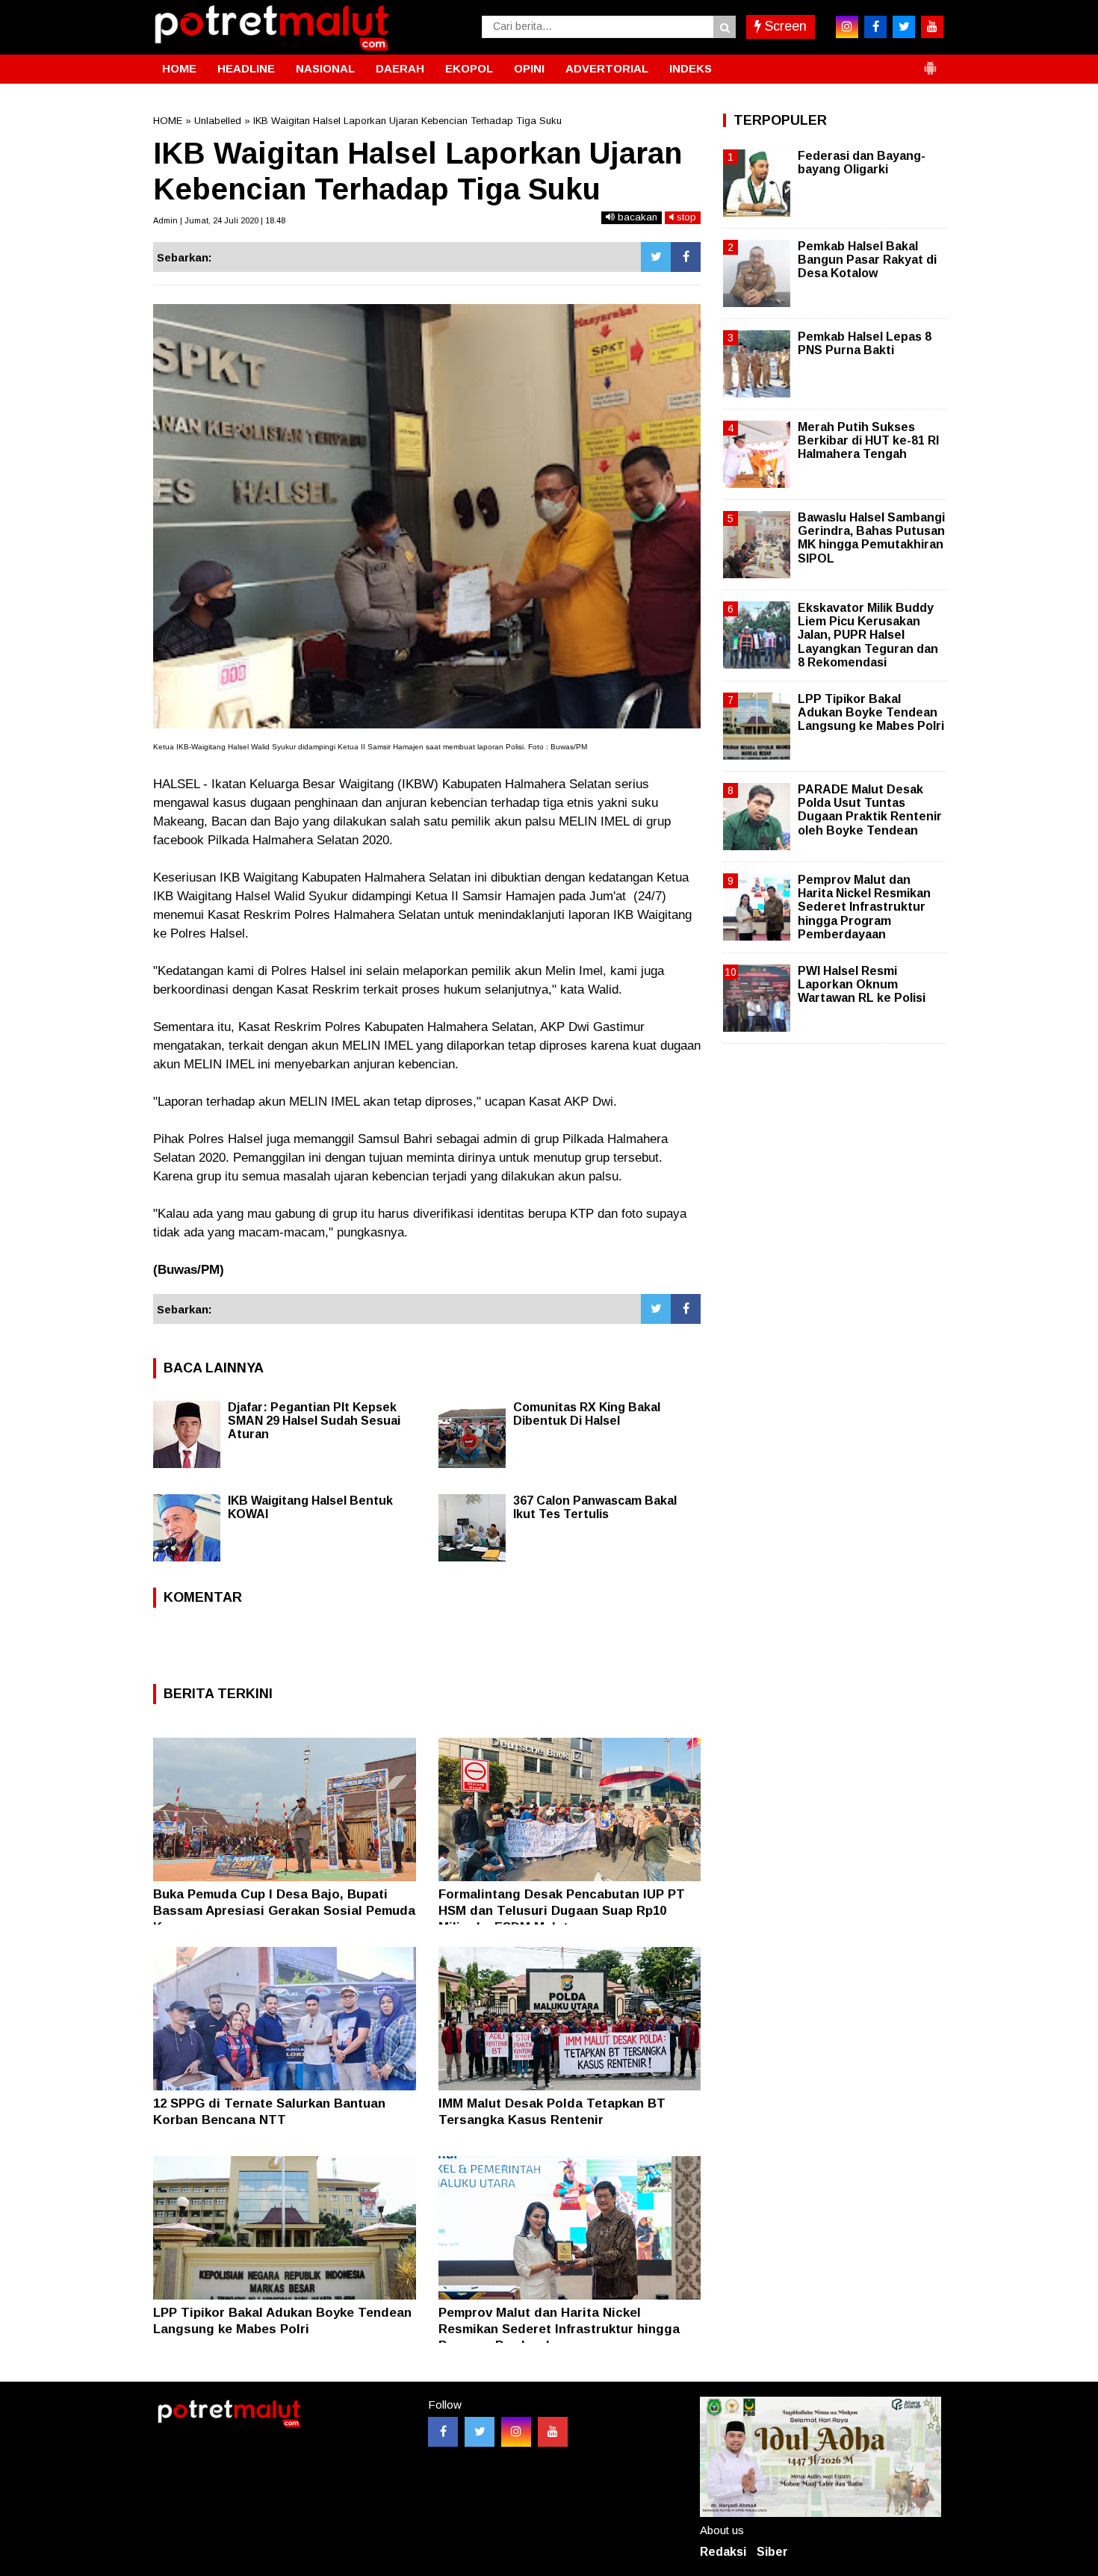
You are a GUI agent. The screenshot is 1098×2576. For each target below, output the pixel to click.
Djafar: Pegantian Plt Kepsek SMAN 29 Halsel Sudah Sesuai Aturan (314, 1421)
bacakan (636, 217)
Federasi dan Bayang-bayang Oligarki (862, 162)
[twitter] (904, 27)
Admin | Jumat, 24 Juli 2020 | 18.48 (219, 220)
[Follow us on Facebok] (443, 2432)
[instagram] (847, 27)
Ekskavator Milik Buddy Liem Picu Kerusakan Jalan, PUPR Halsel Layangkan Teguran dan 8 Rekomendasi (868, 635)
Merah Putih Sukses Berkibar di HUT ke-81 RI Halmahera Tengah (868, 440)
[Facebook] (686, 257)
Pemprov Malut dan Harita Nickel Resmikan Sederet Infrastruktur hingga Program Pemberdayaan (559, 2329)
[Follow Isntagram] (516, 2432)
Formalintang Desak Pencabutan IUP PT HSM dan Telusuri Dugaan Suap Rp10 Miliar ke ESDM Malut (562, 1911)
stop (685, 217)
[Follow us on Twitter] (480, 2432)
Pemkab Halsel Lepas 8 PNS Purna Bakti (865, 343)
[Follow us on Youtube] (553, 2432)
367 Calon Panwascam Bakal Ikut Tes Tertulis (595, 1507)
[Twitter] (656, 257)
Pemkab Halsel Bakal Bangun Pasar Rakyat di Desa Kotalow (867, 260)
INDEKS (691, 68)
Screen (784, 26)
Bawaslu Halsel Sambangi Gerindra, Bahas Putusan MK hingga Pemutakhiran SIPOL (871, 538)
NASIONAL (325, 68)
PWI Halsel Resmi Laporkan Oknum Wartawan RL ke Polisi (862, 984)
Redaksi (723, 2552)
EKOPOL (469, 68)
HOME (179, 68)
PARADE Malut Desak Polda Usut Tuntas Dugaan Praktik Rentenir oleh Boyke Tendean (870, 810)
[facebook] (875, 27)
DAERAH (400, 68)
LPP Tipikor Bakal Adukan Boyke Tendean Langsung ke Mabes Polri (871, 712)
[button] (930, 62)
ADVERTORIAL (607, 68)
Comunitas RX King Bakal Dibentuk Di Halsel (587, 1414)
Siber (772, 2552)
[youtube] (932, 27)
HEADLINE (246, 68)
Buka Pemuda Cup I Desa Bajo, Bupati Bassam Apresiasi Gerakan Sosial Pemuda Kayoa (284, 1911)
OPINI (529, 68)
